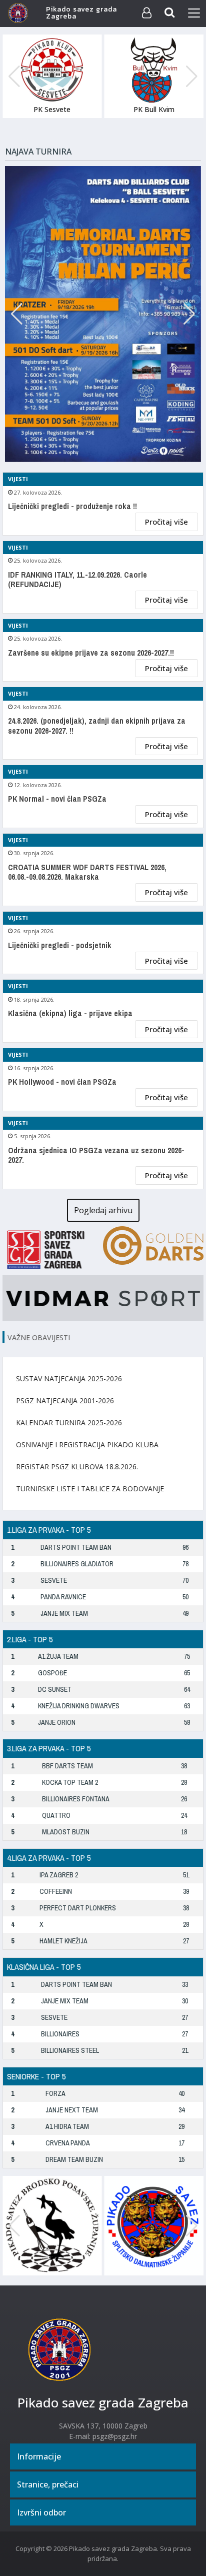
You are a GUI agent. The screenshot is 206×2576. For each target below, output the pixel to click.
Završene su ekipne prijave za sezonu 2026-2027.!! (91, 653)
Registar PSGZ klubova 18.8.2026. (77, 1467)
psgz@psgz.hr (115, 2436)
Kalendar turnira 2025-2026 (69, 1423)
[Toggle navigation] (194, 13)
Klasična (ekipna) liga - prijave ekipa (70, 1013)
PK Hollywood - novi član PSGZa (62, 1082)
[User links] (146, 13)
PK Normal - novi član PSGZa (57, 799)
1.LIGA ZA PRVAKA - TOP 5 (49, 1530)
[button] (192, 77)
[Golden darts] (153, 1244)
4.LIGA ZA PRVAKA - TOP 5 (49, 1858)
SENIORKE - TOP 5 (36, 2076)
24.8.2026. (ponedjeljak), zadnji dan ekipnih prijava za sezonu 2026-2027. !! (97, 726)
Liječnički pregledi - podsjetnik (60, 945)
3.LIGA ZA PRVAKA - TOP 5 (49, 1748)
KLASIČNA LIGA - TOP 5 (44, 1967)
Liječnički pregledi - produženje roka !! (72, 506)
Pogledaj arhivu (103, 1210)
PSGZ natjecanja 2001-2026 (65, 1401)
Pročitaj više (166, 522)
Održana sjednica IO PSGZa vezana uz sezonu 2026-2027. (96, 1155)
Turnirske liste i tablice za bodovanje (90, 1489)
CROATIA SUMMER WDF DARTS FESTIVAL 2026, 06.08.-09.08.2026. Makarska (87, 872)
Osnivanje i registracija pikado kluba (87, 1445)
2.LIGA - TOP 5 (30, 1639)
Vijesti (18, 479)
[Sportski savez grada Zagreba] (53, 1248)
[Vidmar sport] (103, 1297)
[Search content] (170, 13)
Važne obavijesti (39, 1338)
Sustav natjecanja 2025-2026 (69, 1379)
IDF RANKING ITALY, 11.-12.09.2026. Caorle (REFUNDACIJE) (77, 580)
